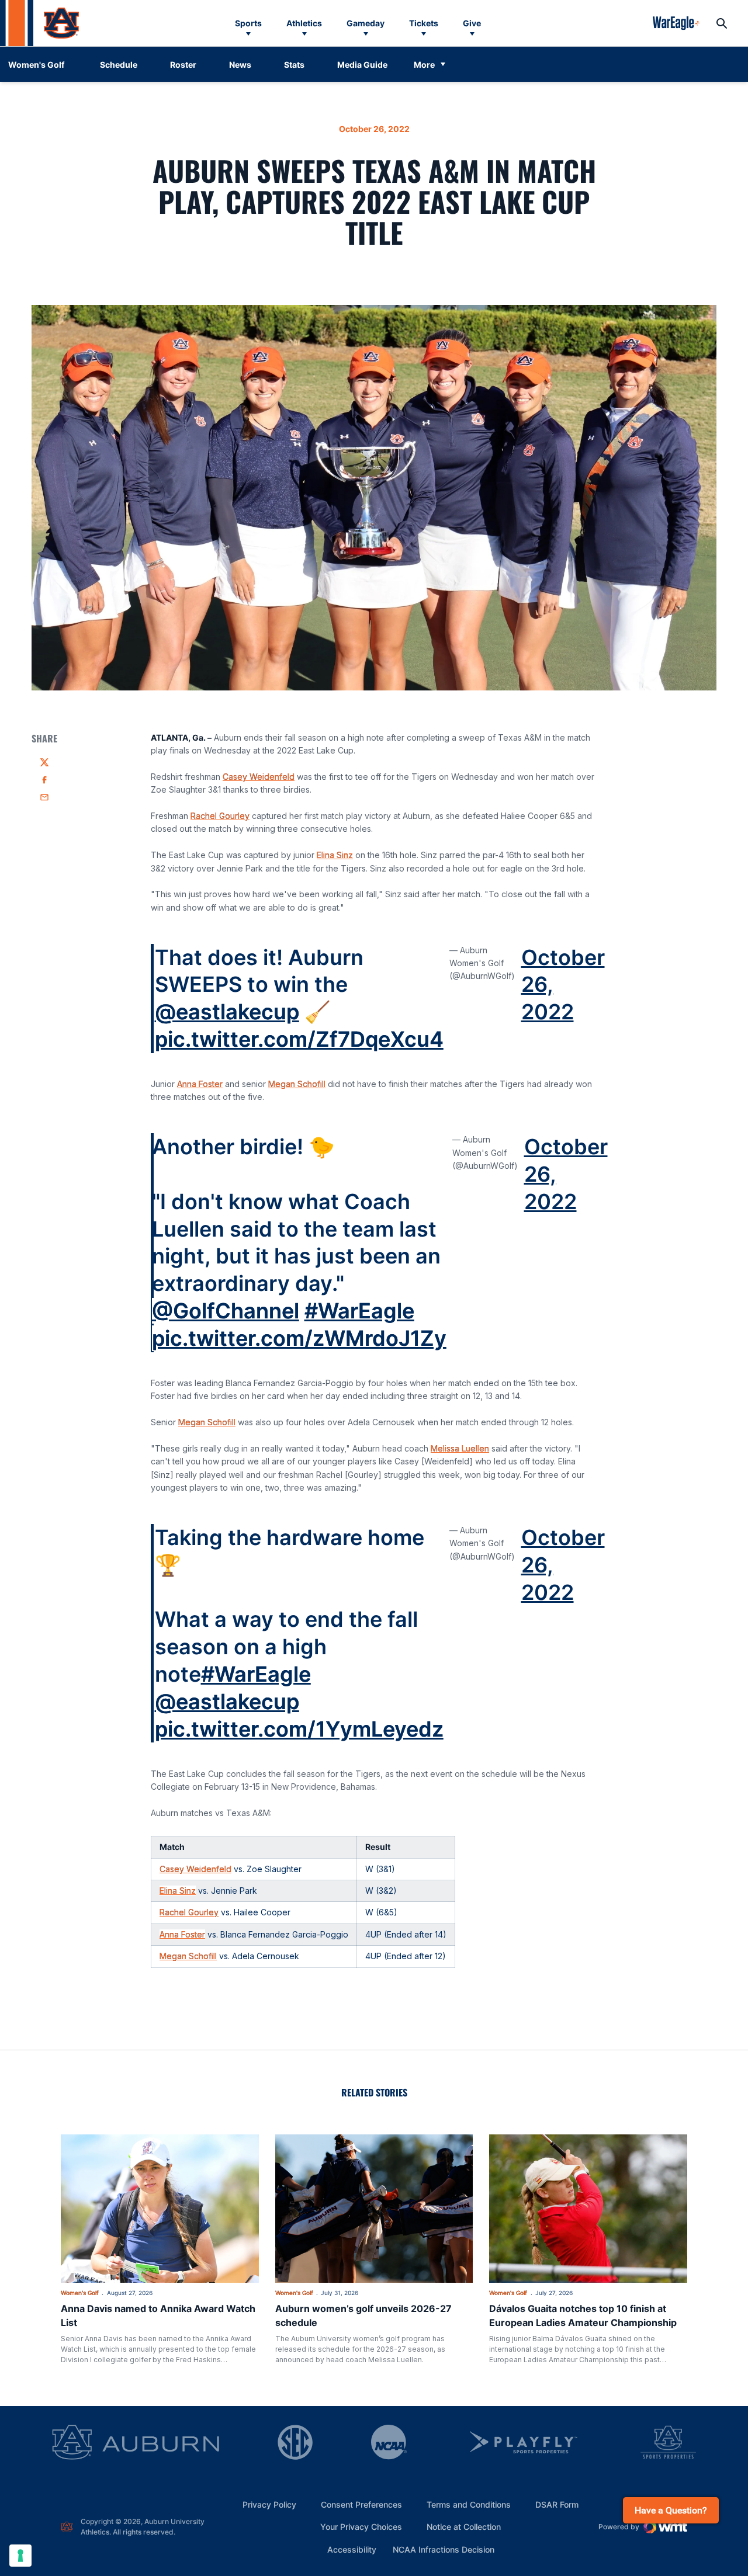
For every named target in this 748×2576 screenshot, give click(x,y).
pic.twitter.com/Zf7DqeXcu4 (299, 1039)
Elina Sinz (335, 855)
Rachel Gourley (220, 816)
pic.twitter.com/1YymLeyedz (299, 1729)
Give (472, 23)
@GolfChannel (226, 1311)
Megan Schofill (297, 1084)
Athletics (304, 23)
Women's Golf (80, 2293)
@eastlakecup (227, 1012)
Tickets (424, 23)
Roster (183, 65)
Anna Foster (200, 1084)
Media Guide (362, 65)
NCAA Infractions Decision (444, 2549)
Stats (294, 65)
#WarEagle (359, 1311)
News (240, 65)
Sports (248, 23)
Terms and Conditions (469, 2504)
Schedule (119, 65)
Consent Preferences (361, 2504)
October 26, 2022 (563, 985)
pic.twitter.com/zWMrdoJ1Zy (299, 1338)
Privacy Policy (269, 2504)
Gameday (366, 23)
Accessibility (352, 2549)
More (424, 65)
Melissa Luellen (460, 1448)
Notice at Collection (464, 2527)
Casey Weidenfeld (259, 777)
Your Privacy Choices (361, 2527)
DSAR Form (557, 2504)
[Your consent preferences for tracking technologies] (20, 2556)
